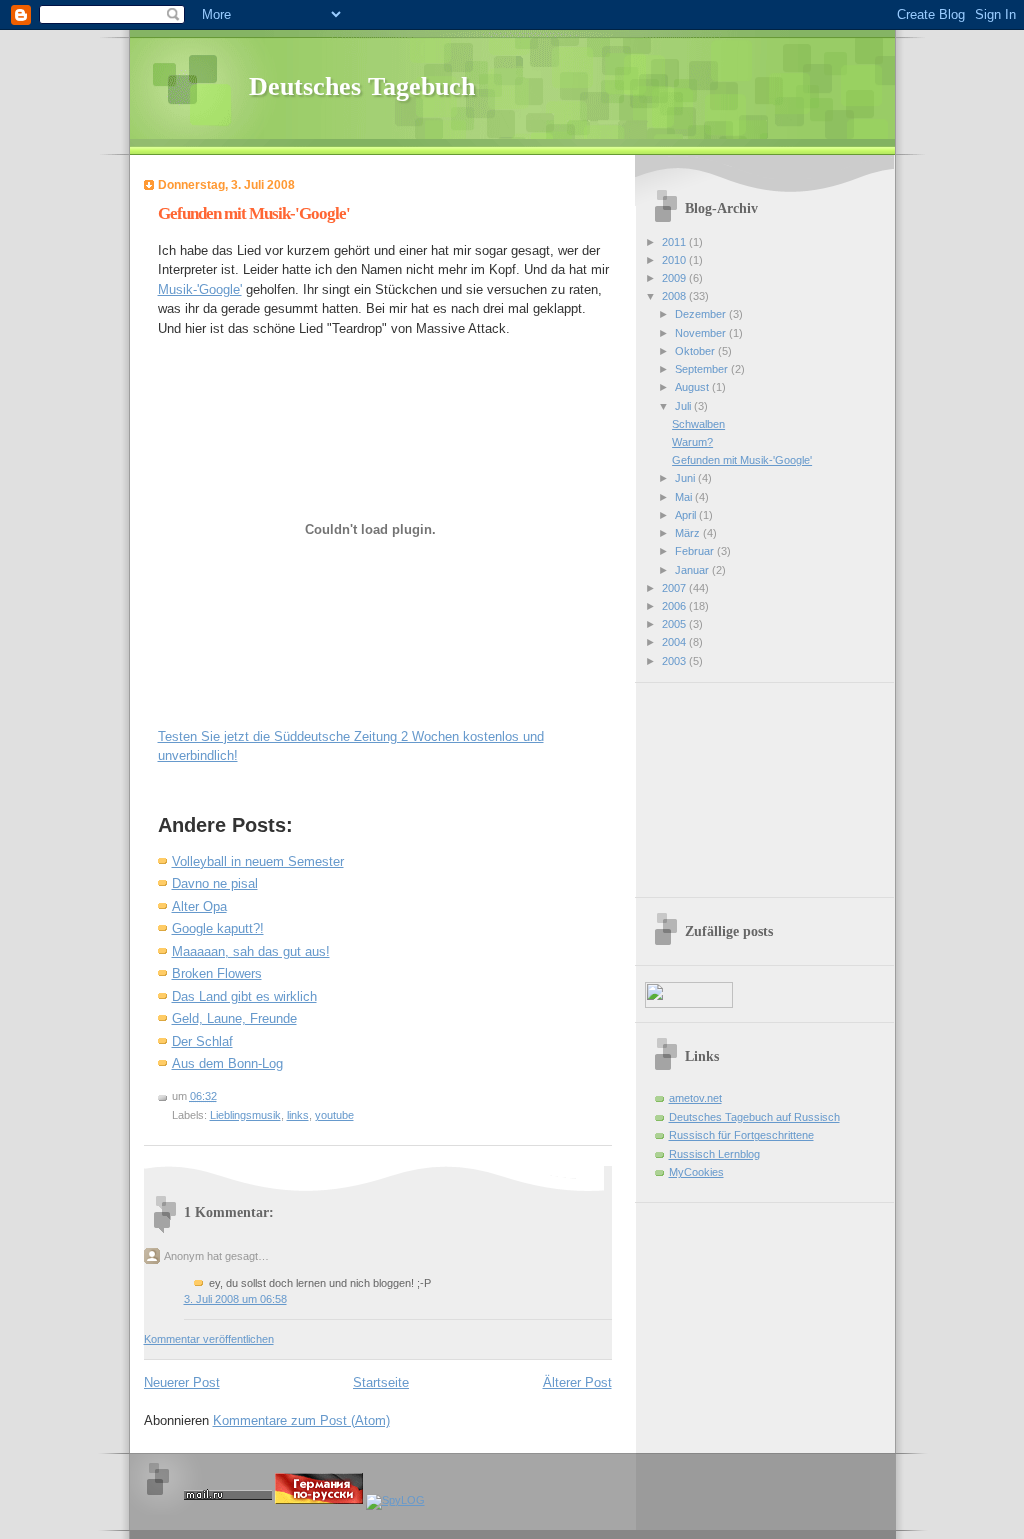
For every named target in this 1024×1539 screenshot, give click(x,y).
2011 (675, 242)
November (702, 333)
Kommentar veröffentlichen (209, 1339)
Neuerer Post (182, 1382)
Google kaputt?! (218, 928)
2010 (675, 260)
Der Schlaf (202, 1041)
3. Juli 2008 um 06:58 (235, 1299)
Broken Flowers (217, 973)
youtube (334, 1115)
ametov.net (695, 1098)
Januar (693, 570)
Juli (684, 406)
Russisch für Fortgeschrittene (741, 1135)
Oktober (696, 351)
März (689, 533)
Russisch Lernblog (714, 1154)
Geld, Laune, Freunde (234, 1018)
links (298, 1115)
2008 (675, 296)
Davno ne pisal (215, 883)
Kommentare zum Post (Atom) (301, 1420)
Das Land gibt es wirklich (244, 996)
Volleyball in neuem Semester (258, 861)
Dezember (702, 314)
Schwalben (698, 424)
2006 (675, 606)
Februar (696, 551)
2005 (675, 624)
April (687, 515)
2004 (675, 642)
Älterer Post (577, 1382)
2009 (675, 278)
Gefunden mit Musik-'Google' (254, 213)
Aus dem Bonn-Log (227, 1063)
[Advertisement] (745, 783)
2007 (675, 588)
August (693, 387)
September (703, 369)
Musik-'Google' (200, 289)
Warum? (692, 442)
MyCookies (696, 1172)
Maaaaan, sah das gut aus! (251, 951)
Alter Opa (199, 906)
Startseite (381, 1382)
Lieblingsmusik (245, 1115)
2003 (675, 661)
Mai (685, 497)
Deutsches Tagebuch (362, 86)
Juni (686, 478)
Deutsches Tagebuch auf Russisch (754, 1117)
